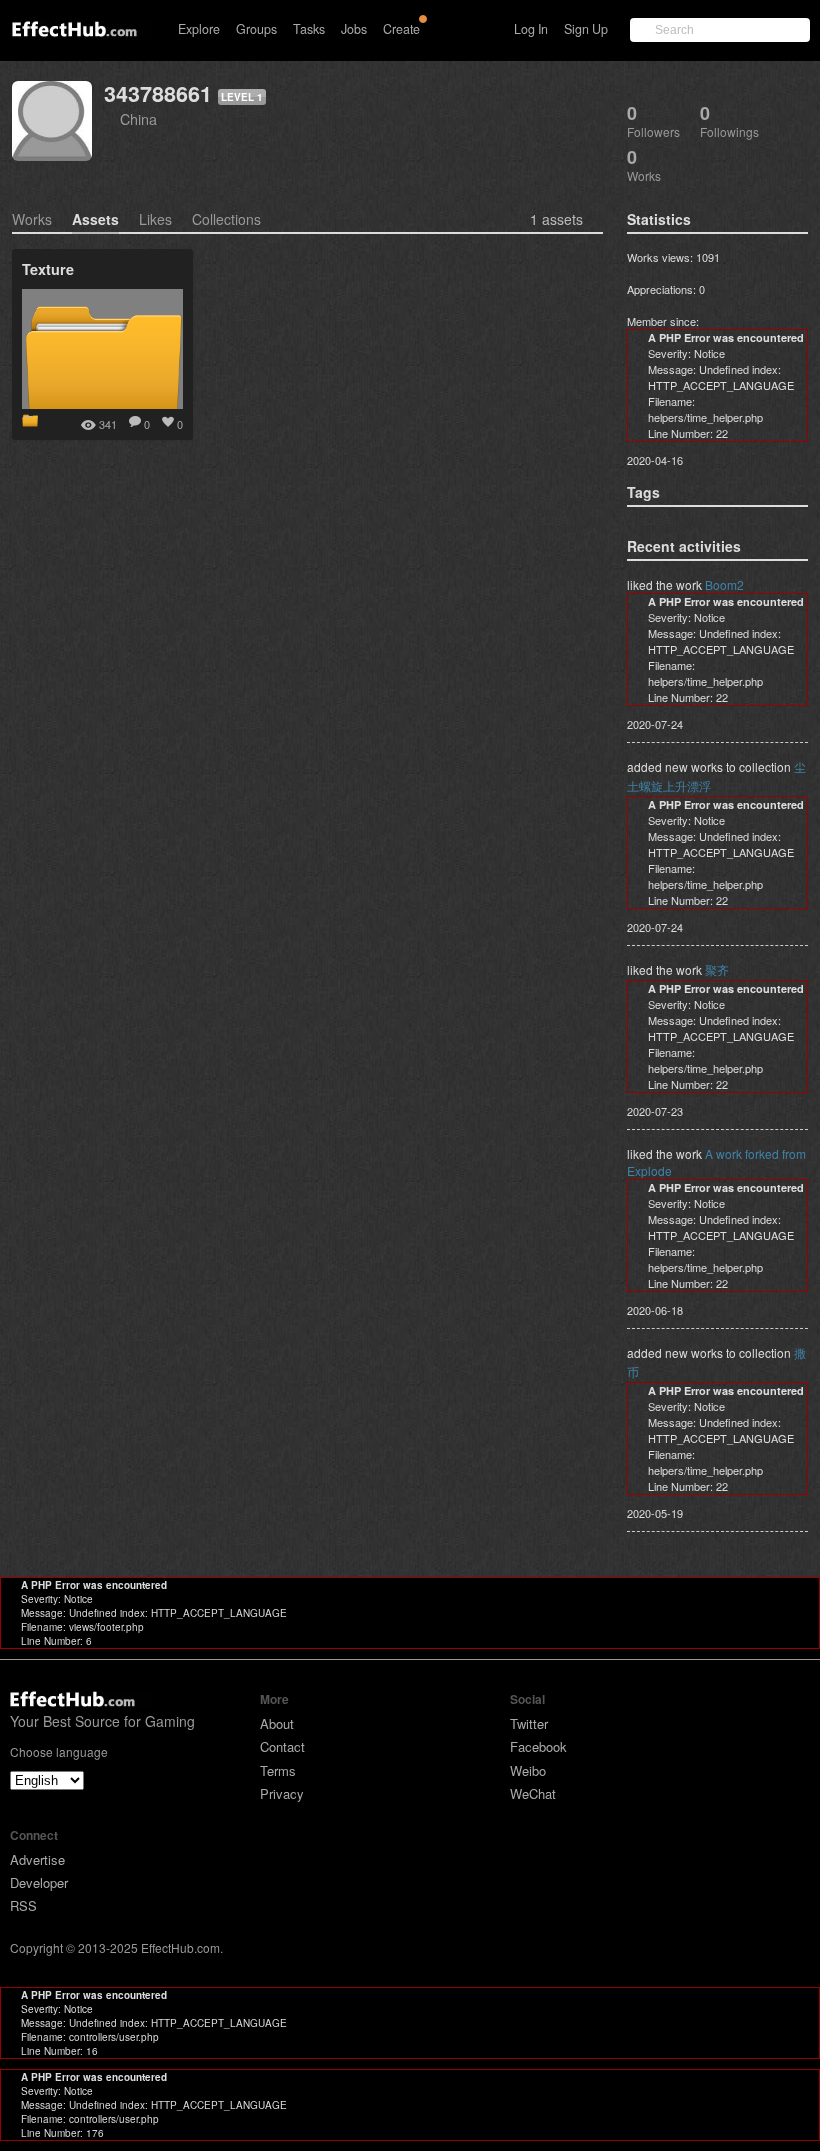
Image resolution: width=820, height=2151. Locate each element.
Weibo (528, 1770)
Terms (278, 1770)
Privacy (282, 1793)
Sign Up (586, 29)
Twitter (529, 1723)
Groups (256, 29)
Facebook (538, 1746)
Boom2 (724, 584)
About (277, 1723)
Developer (39, 1882)
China (138, 118)
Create (401, 29)
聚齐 (717, 969)
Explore (199, 29)
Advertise (37, 1859)
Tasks (309, 29)
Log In (531, 29)
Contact (282, 1746)
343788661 (158, 93)
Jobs (354, 29)
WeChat (533, 1793)
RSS (23, 1905)
